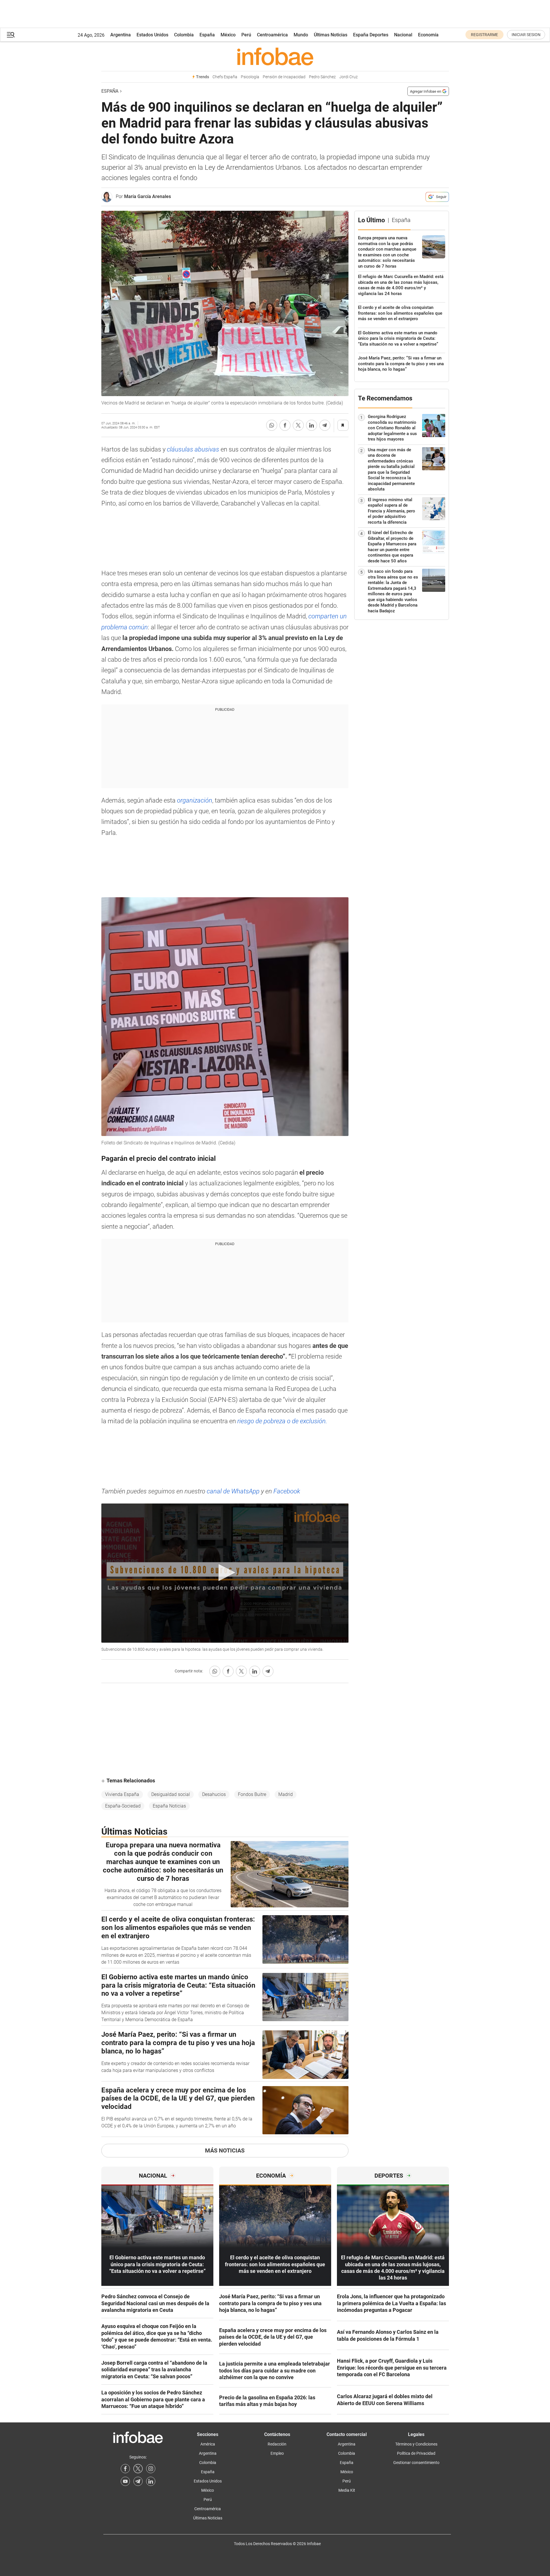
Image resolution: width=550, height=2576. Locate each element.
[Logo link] (275, 56)
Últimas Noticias (331, 35)
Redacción (277, 2444)
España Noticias (169, 1806)
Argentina (121, 35)
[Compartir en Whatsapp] (272, 425)
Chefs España (225, 77)
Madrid (286, 1794)
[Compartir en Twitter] (298, 425)
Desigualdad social (171, 1794)
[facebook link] (125, 2469)
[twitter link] (138, 2469)
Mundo (301, 35)
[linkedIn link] (151, 2481)
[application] (225, 1573)
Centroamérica (272, 35)
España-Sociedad (123, 1806)
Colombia (184, 35)
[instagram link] (151, 2469)
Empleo (277, 2453)
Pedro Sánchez (322, 77)
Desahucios (214, 1794)
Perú (246, 35)
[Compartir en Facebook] (285, 425)
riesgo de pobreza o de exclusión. (282, 1421)
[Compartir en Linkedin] (312, 425)
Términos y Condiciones (416, 2444)
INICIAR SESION (526, 35)
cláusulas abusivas (193, 449)
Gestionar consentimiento (416, 2463)
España (207, 35)
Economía (428, 35)
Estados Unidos (152, 35)
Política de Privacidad (416, 2453)
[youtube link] (125, 2481)
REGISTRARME (484, 35)
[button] (11, 35)
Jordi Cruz (348, 77)
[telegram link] (138, 2481)
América (208, 2444)
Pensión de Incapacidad (284, 77)
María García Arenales (148, 196)
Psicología (250, 77)
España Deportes (371, 35)
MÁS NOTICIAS (225, 2150)
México (228, 35)
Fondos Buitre (252, 1794)
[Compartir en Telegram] (325, 425)
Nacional (403, 35)
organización (195, 800)
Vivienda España (122, 1794)
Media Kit (347, 2490)
